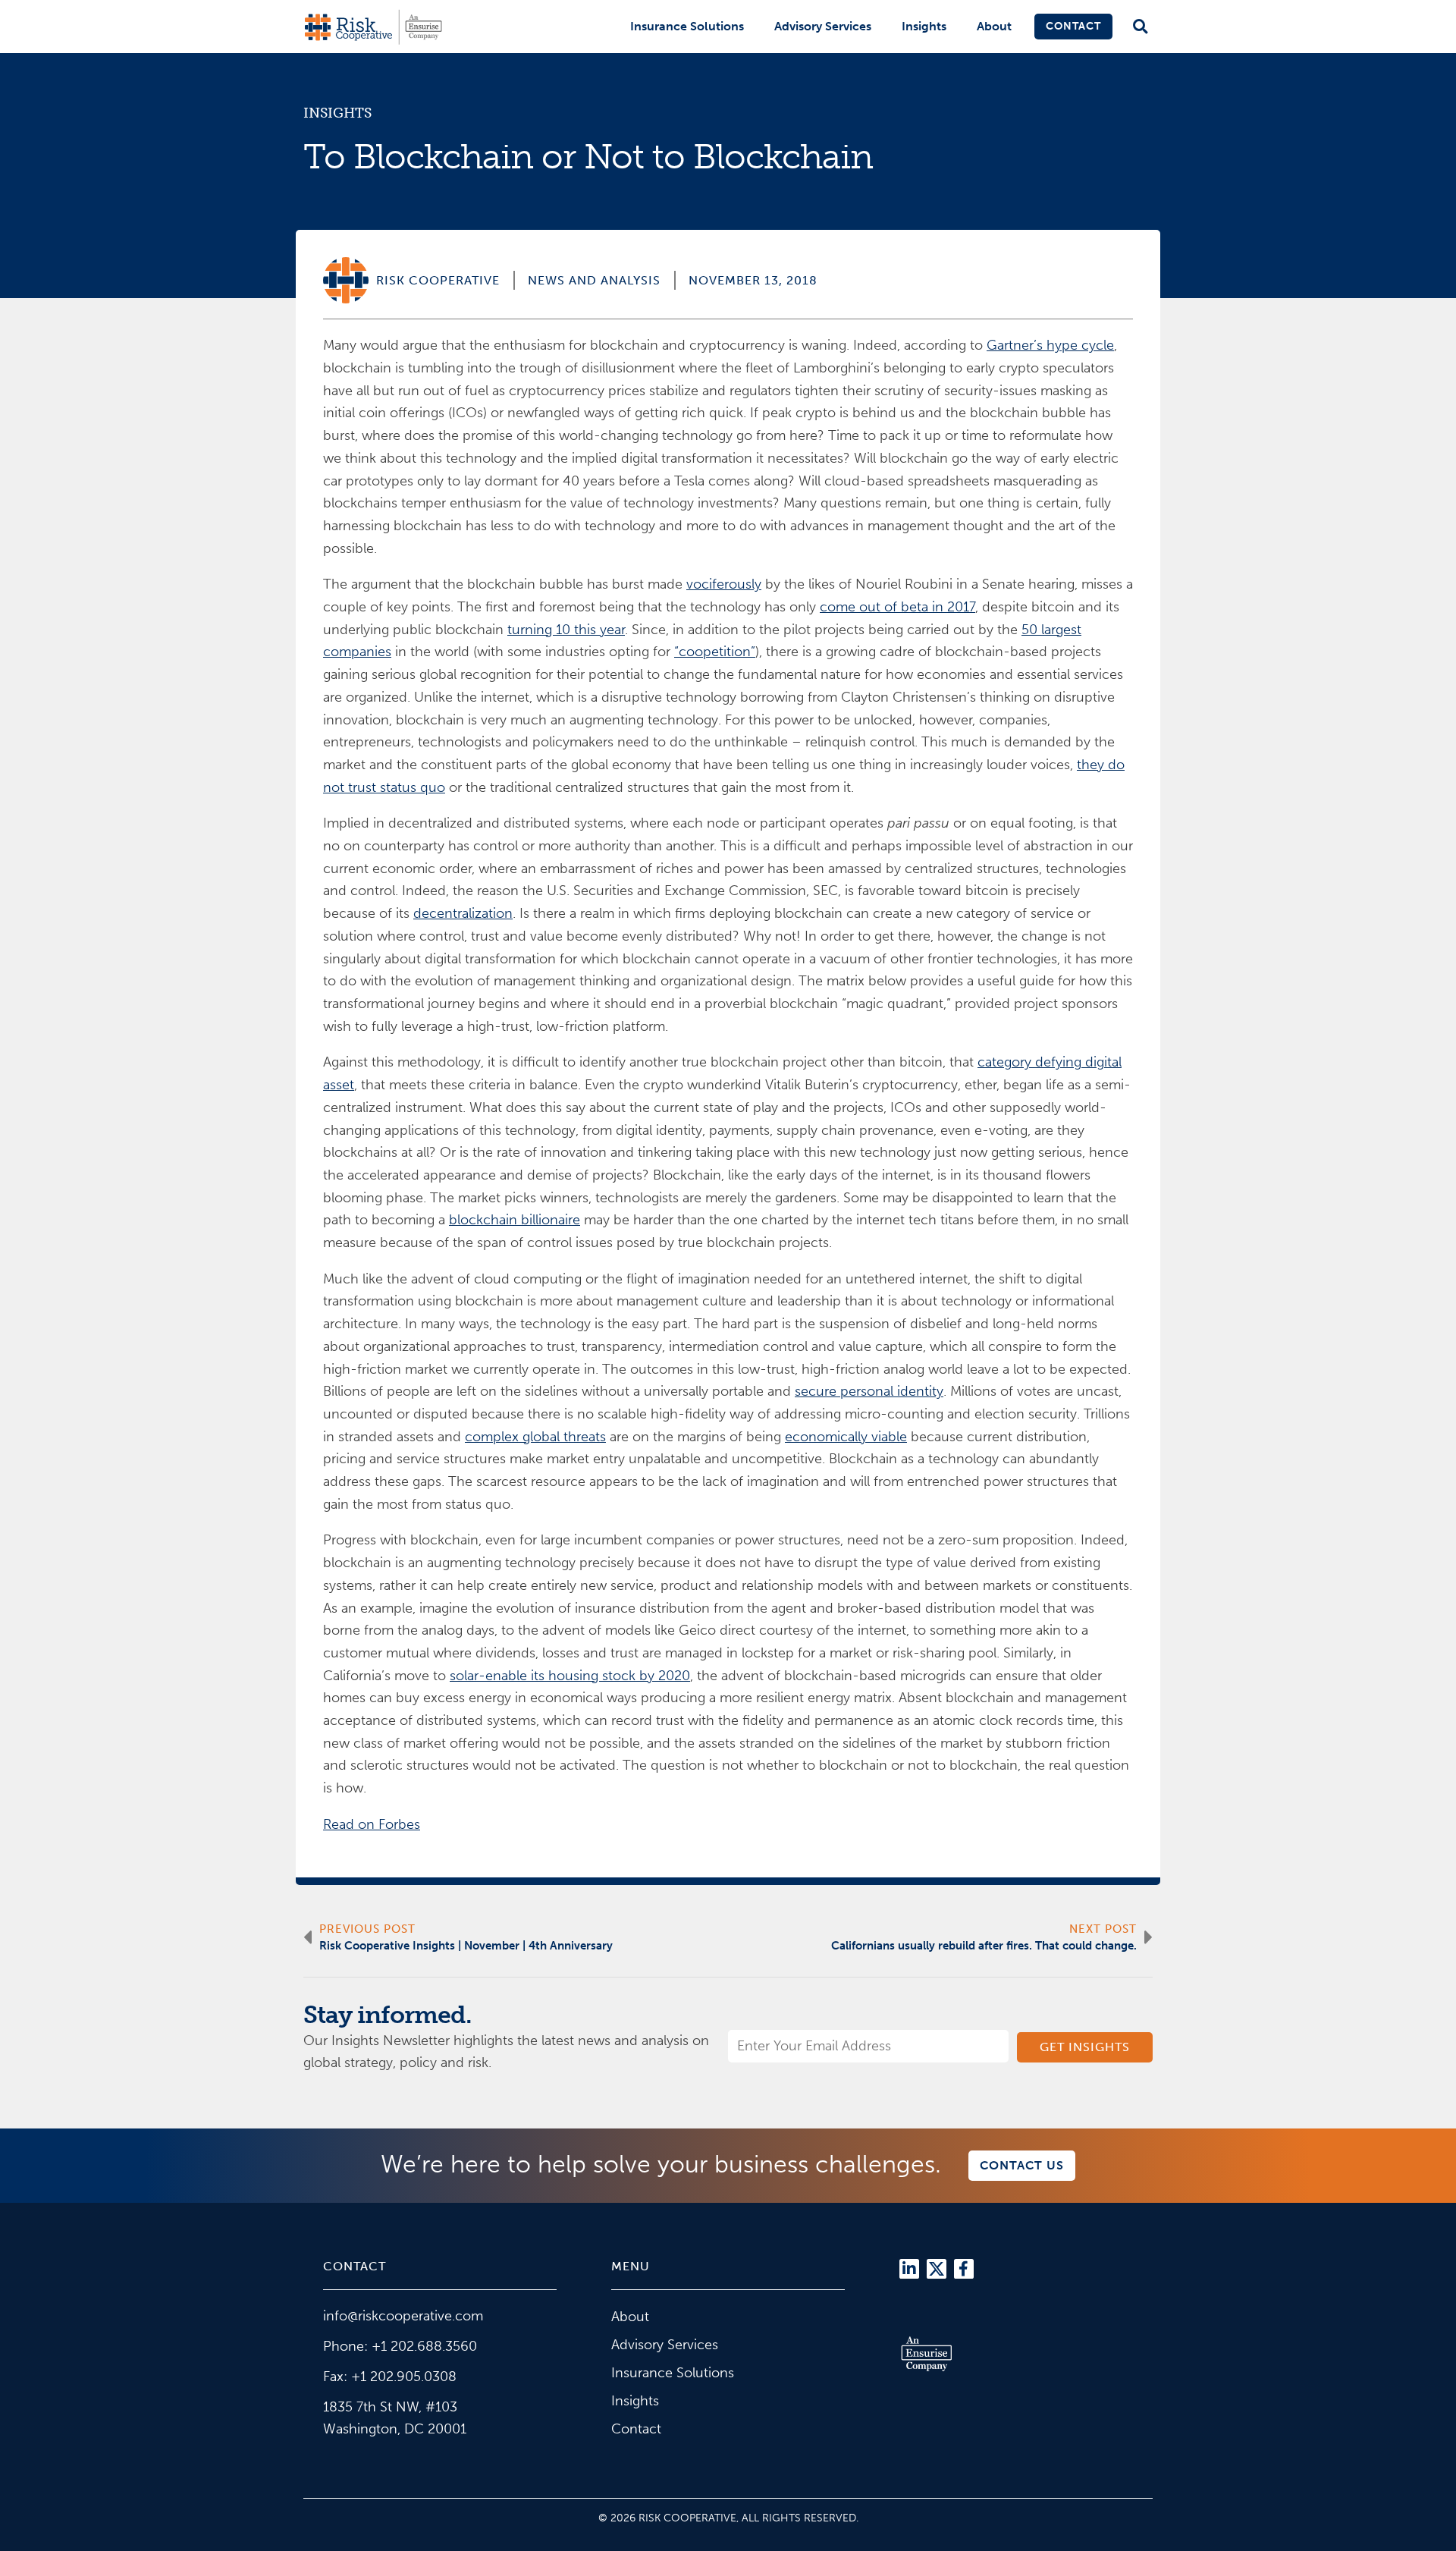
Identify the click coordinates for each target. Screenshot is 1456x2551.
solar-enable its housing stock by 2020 (570, 1676)
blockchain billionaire (515, 1220)
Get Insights (1085, 2047)
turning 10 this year (566, 630)
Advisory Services (823, 26)
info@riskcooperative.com (403, 2316)
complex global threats (535, 1437)
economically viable (846, 1437)
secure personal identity (869, 1391)
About (994, 26)
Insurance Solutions (687, 26)
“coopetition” (715, 652)
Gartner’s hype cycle (1050, 345)
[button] (1140, 27)
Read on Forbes (372, 1824)
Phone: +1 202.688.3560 (400, 2346)
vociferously (724, 584)
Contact (1073, 26)
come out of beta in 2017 (897, 607)
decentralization (463, 913)
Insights (924, 26)
